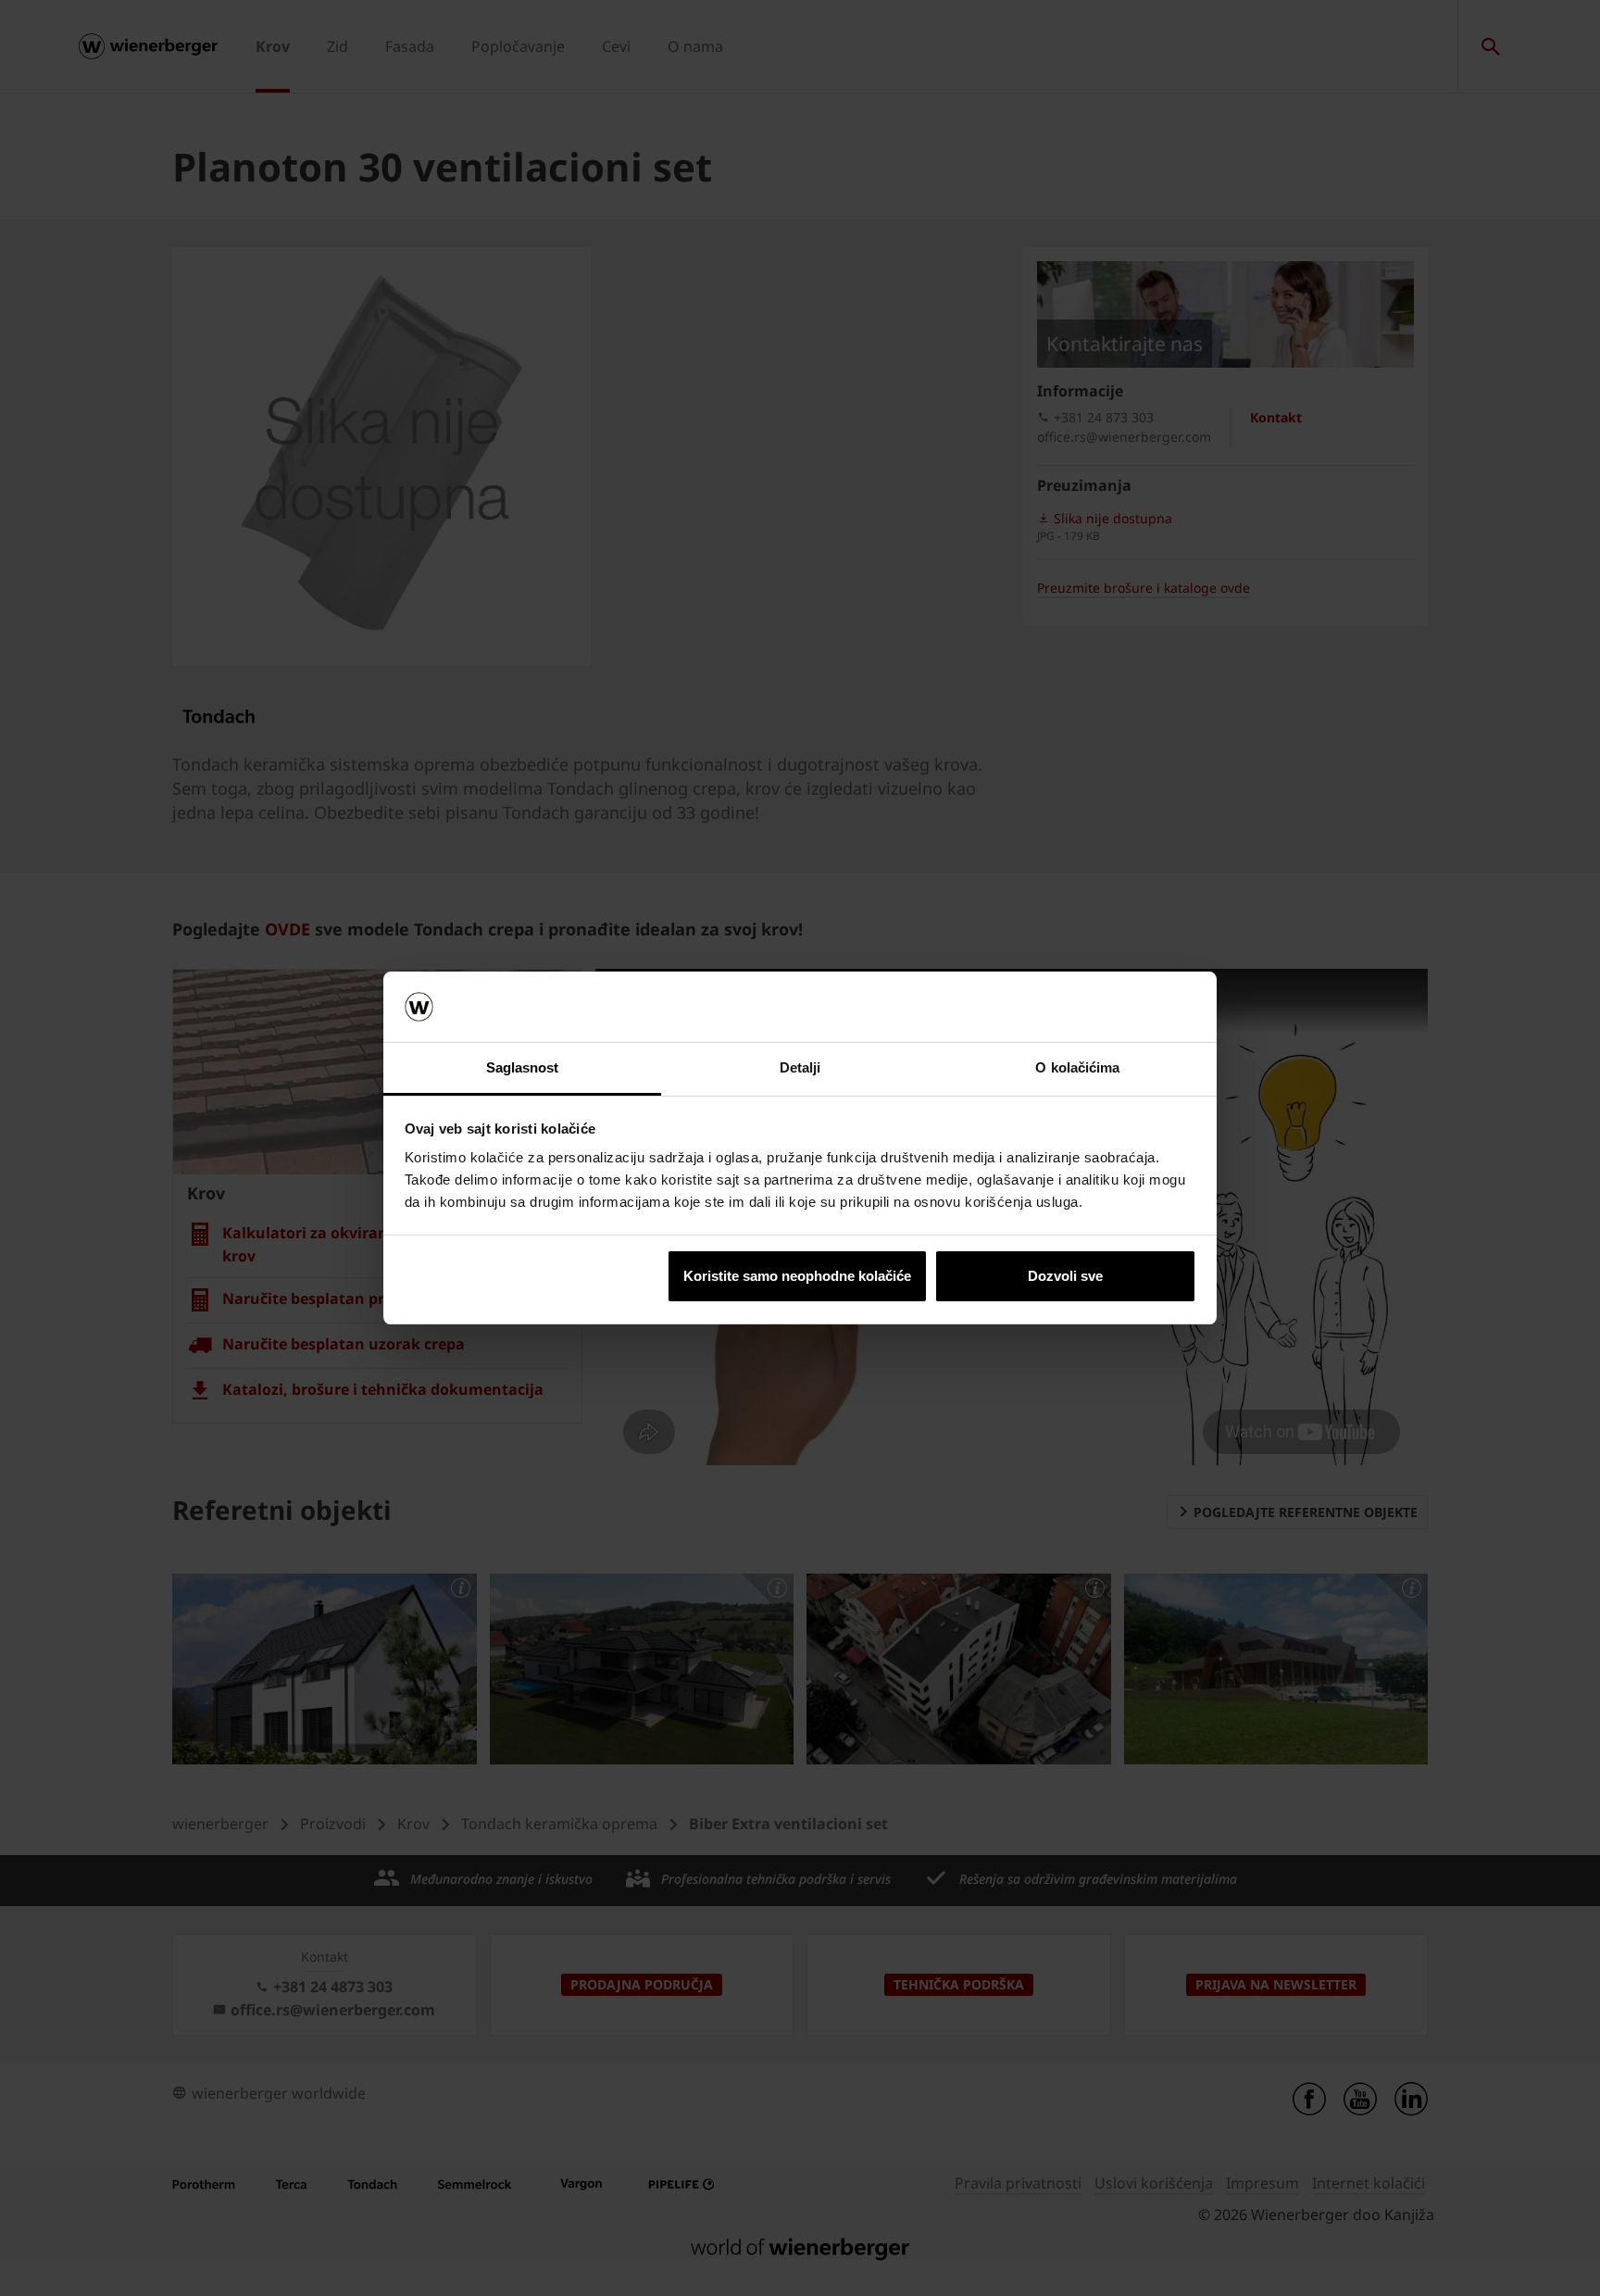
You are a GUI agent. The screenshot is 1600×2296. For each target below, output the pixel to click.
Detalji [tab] (800, 1067)
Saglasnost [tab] (523, 1067)
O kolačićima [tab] (1077, 1067)
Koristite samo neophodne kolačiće (797, 1276)
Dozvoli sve (1065, 1276)
